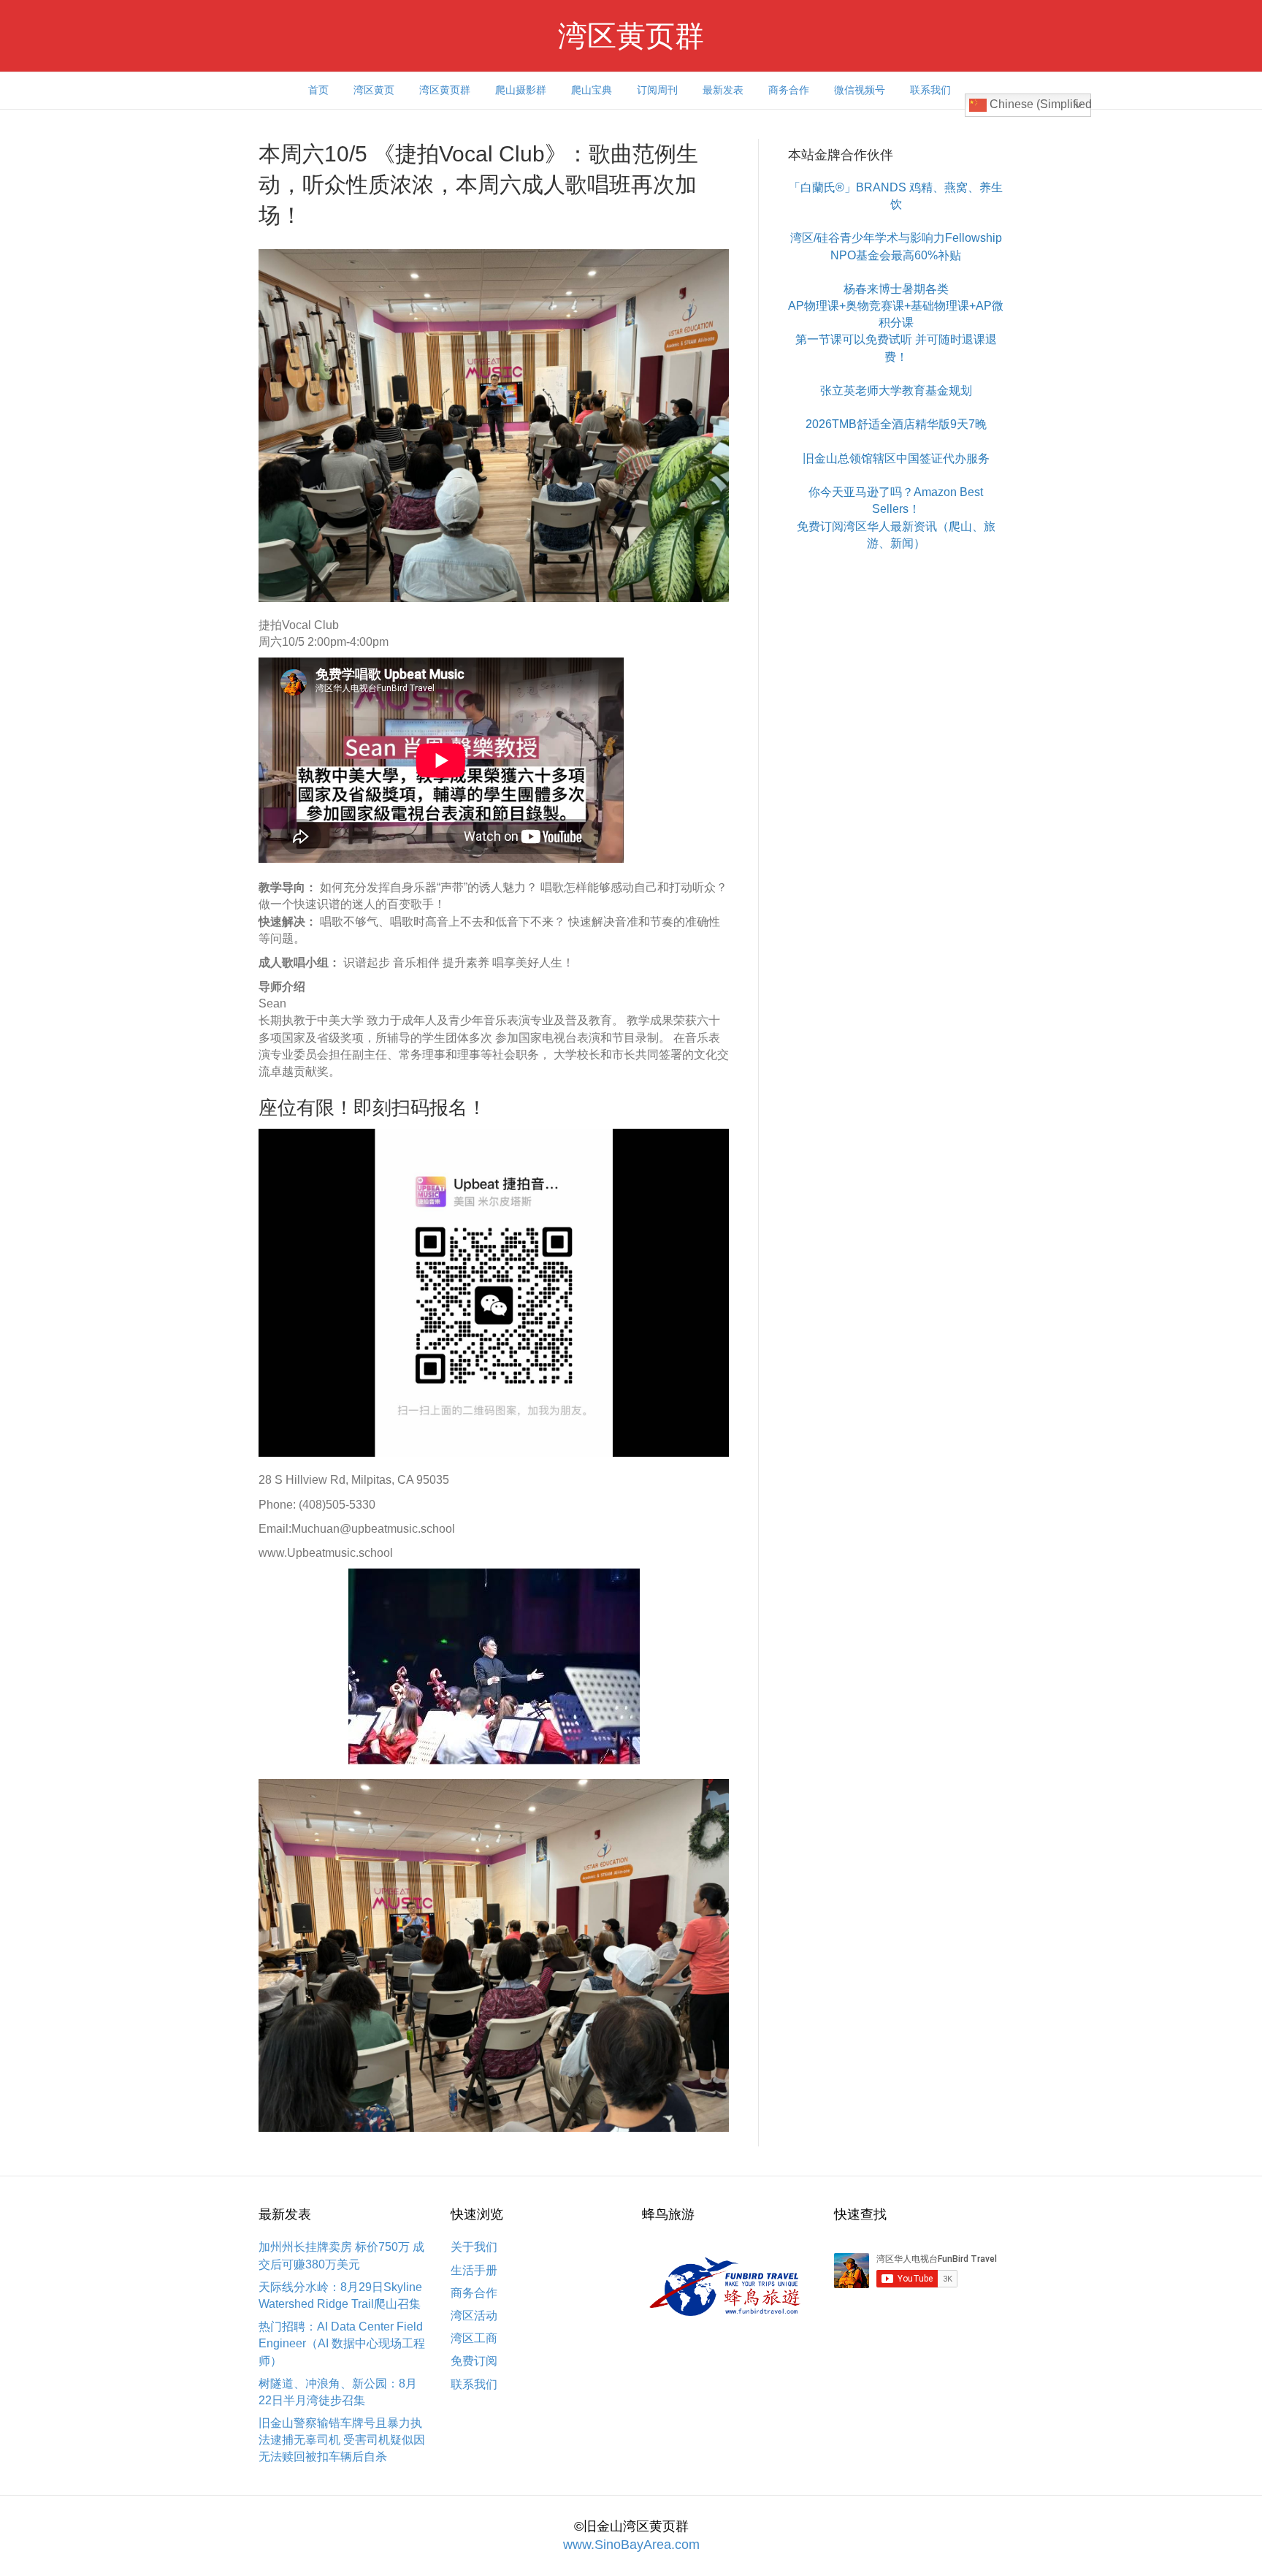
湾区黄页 (374, 90)
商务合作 (789, 90)
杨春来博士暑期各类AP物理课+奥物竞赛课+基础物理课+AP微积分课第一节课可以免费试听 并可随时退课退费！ (896, 323)
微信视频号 (860, 90)
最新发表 (723, 90)
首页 (318, 90)
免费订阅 (474, 2361)
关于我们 (474, 2247)
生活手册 (474, 2270)
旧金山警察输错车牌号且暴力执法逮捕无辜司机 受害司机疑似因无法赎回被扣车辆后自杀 (342, 2440)
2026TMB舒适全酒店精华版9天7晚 (896, 424)
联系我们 (930, 90)
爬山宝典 (592, 90)
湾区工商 (474, 2338)
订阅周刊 (657, 90)
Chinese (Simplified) (1039, 104)
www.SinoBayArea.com (631, 2545)
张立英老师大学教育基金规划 (896, 390)
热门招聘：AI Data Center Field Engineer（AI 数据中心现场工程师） (342, 2343)
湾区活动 (474, 2316)
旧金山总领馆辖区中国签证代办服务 (896, 458)
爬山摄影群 (521, 90)
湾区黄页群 (445, 90)
